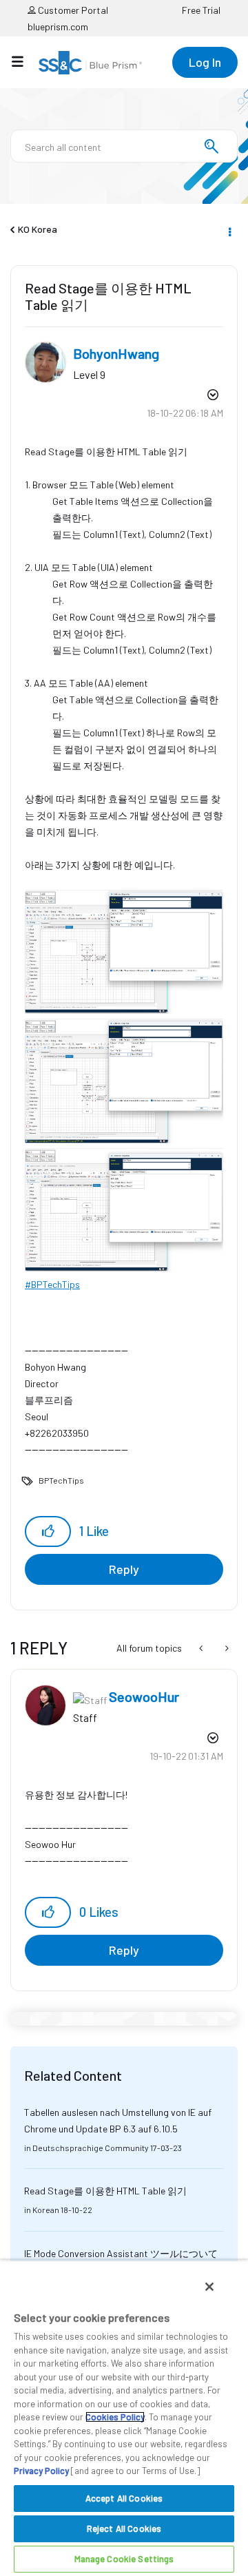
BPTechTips (61, 1480)
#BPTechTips (52, 1284)
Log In (205, 62)
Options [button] (229, 230)
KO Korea (38, 229)
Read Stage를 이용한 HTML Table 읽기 (105, 2191)
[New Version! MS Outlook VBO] (202, 1648)
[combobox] (124, 146)
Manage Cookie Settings (124, 2559)
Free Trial (201, 10)
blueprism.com (58, 27)
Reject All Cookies (124, 2528)
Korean (46, 2210)
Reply (124, 1569)
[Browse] (24, 61)
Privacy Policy (41, 2471)
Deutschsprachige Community (91, 2148)
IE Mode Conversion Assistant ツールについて (121, 2253)
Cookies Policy (115, 2417)
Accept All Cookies (124, 2498)
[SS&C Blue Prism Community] (90, 63)
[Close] (209, 2287)
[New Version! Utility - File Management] (226, 1648)
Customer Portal (72, 10)
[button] (48, 1531)
